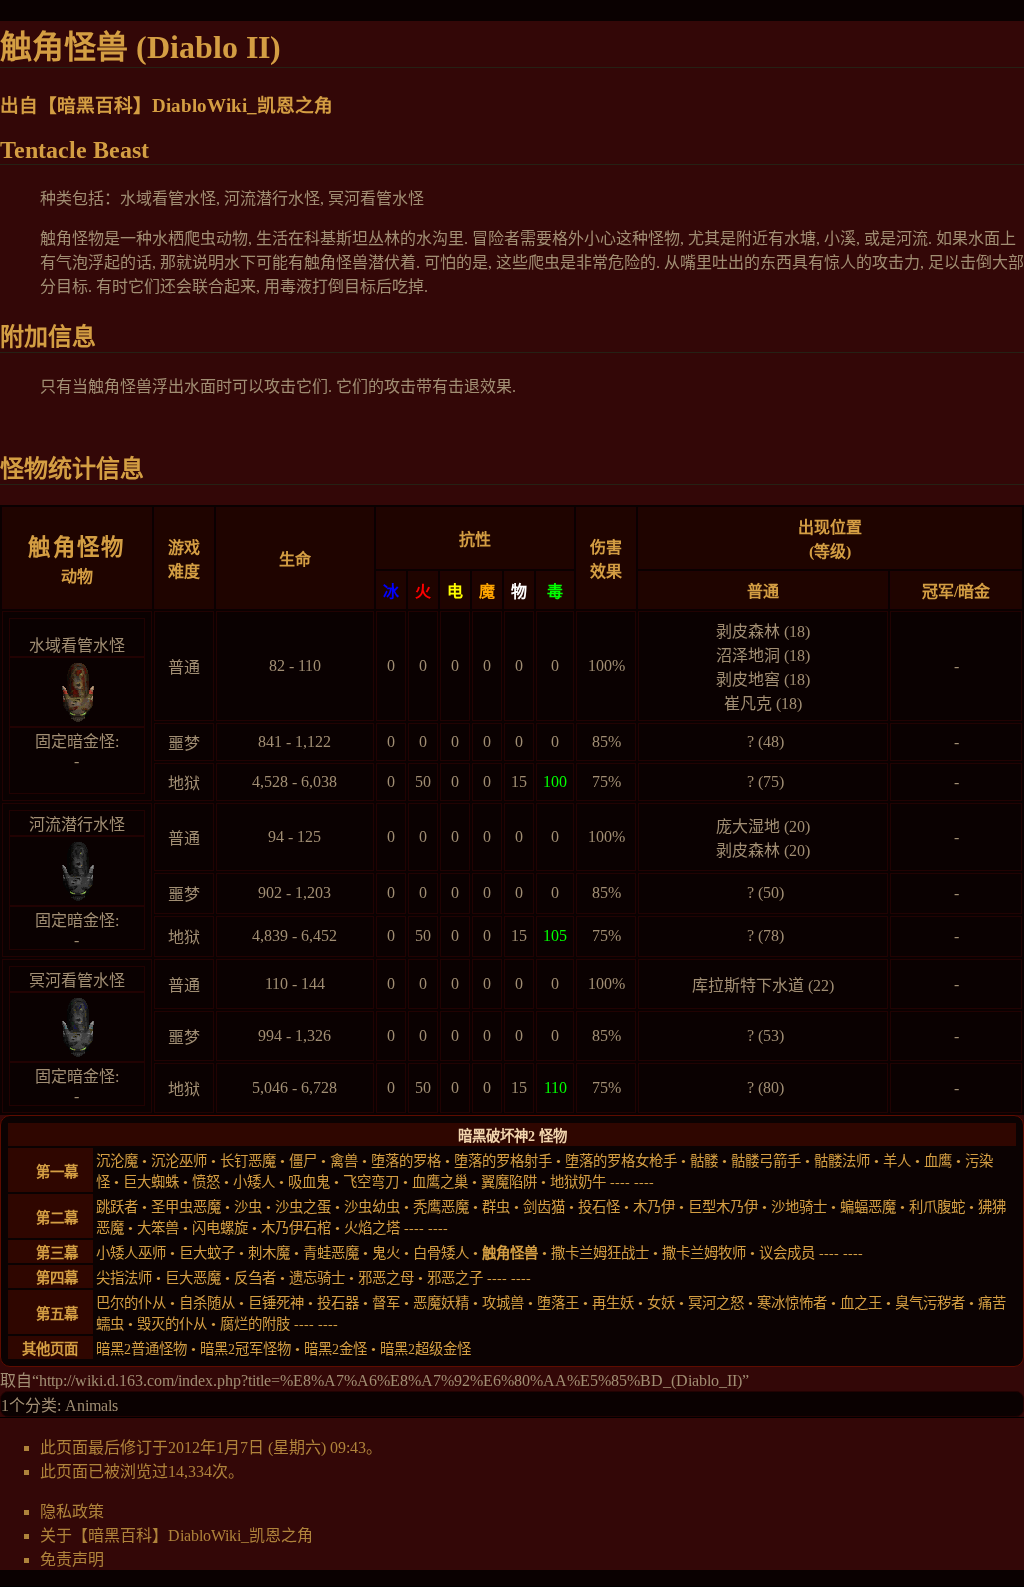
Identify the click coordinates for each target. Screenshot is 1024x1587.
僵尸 (303, 1161)
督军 (386, 1303)
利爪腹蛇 (937, 1207)
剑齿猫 (544, 1207)
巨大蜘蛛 (151, 1182)
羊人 (897, 1161)
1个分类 (29, 1405)
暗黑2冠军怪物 (245, 1349)
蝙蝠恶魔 (868, 1207)
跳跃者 (117, 1207)
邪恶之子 (455, 1278)
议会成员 (787, 1253)
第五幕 (57, 1314)
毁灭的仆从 (172, 1324)
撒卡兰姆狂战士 (600, 1253)
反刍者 (255, 1278)
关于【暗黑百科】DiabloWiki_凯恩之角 (176, 1535)
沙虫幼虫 (372, 1207)
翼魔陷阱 (509, 1182)
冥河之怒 (716, 1303)
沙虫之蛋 (303, 1207)
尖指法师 (124, 1278)
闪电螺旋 (220, 1228)
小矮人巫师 (131, 1253)
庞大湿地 (748, 826)
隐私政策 (72, 1511)
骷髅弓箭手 (766, 1161)
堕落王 (558, 1303)
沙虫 (248, 1207)
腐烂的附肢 (255, 1324)
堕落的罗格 (406, 1161)
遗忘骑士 (317, 1278)
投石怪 (599, 1207)
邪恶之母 (386, 1278)
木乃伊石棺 (296, 1228)
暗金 (974, 591)
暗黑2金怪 (335, 1349)
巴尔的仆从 (131, 1303)
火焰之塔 (372, 1228)
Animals (91, 1405)
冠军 (938, 591)
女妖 (661, 1303)
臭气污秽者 (930, 1303)
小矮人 (254, 1182)
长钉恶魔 (248, 1161)
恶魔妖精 (441, 1303)
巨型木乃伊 (723, 1207)
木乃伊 (654, 1207)
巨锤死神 (276, 1303)
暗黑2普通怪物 (141, 1349)
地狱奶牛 (578, 1182)
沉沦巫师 (179, 1161)
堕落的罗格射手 (503, 1161)
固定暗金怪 (75, 741)
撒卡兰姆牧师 (704, 1253)
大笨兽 (158, 1228)
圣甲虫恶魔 (186, 1207)
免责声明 (72, 1559)
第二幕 (57, 1218)
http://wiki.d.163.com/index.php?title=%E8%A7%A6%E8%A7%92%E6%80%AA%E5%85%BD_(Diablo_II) (390, 1380)
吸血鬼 (309, 1182)
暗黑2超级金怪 (425, 1349)
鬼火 (386, 1253)
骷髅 (704, 1161)
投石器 (338, 1303)
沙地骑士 (799, 1207)
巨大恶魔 (193, 1278)
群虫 (496, 1207)
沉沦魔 (117, 1161)
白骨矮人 (441, 1253)
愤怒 (206, 1182)
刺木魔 (269, 1253)
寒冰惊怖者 (792, 1303)
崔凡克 (748, 703)
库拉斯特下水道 (748, 985)
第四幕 (57, 1278)
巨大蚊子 (207, 1253)
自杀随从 (207, 1303)
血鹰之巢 (440, 1182)
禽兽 (344, 1161)
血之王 (861, 1303)
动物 (77, 576)
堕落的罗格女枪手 (621, 1161)
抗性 (475, 539)
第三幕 (57, 1253)
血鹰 (938, 1161)
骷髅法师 (842, 1161)
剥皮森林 (748, 631)
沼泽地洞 (748, 655)
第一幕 (57, 1172)
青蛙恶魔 (331, 1253)
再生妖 (613, 1303)
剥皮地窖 (748, 679)
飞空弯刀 (371, 1182)
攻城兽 (503, 1303)
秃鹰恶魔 (441, 1207)
